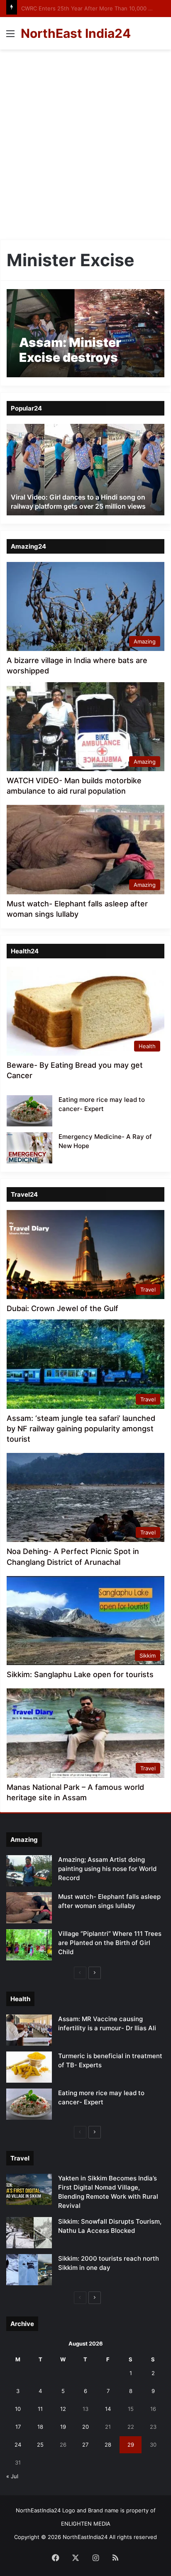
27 (85, 2445)
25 (40, 2445)
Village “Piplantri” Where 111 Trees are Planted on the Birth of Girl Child (110, 1943)
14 (108, 2409)
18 (40, 2427)
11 (40, 2409)
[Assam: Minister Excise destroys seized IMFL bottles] (85, 333)
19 (63, 2427)
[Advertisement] (85, 148)
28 (108, 2445)
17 (18, 2427)
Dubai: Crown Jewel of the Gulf (62, 1308)
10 (18, 2409)
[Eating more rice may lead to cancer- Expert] (29, 1111)
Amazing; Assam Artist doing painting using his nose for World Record (107, 1869)
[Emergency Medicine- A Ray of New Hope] (29, 1148)
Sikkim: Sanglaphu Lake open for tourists (80, 1674)
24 (18, 2445)
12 (63, 2409)
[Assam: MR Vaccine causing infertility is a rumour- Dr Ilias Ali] (29, 2030)
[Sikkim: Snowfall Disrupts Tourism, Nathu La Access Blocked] (29, 2233)
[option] (85, 470)
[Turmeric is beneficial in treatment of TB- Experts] (29, 2067)
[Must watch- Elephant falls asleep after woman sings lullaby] (29, 1908)
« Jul (12, 2476)
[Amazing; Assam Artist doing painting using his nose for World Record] (29, 1871)
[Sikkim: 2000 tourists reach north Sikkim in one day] (29, 2270)
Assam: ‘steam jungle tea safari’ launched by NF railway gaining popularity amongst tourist (81, 1429)
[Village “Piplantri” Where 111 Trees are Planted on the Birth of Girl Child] (29, 1945)
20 (85, 2427)
